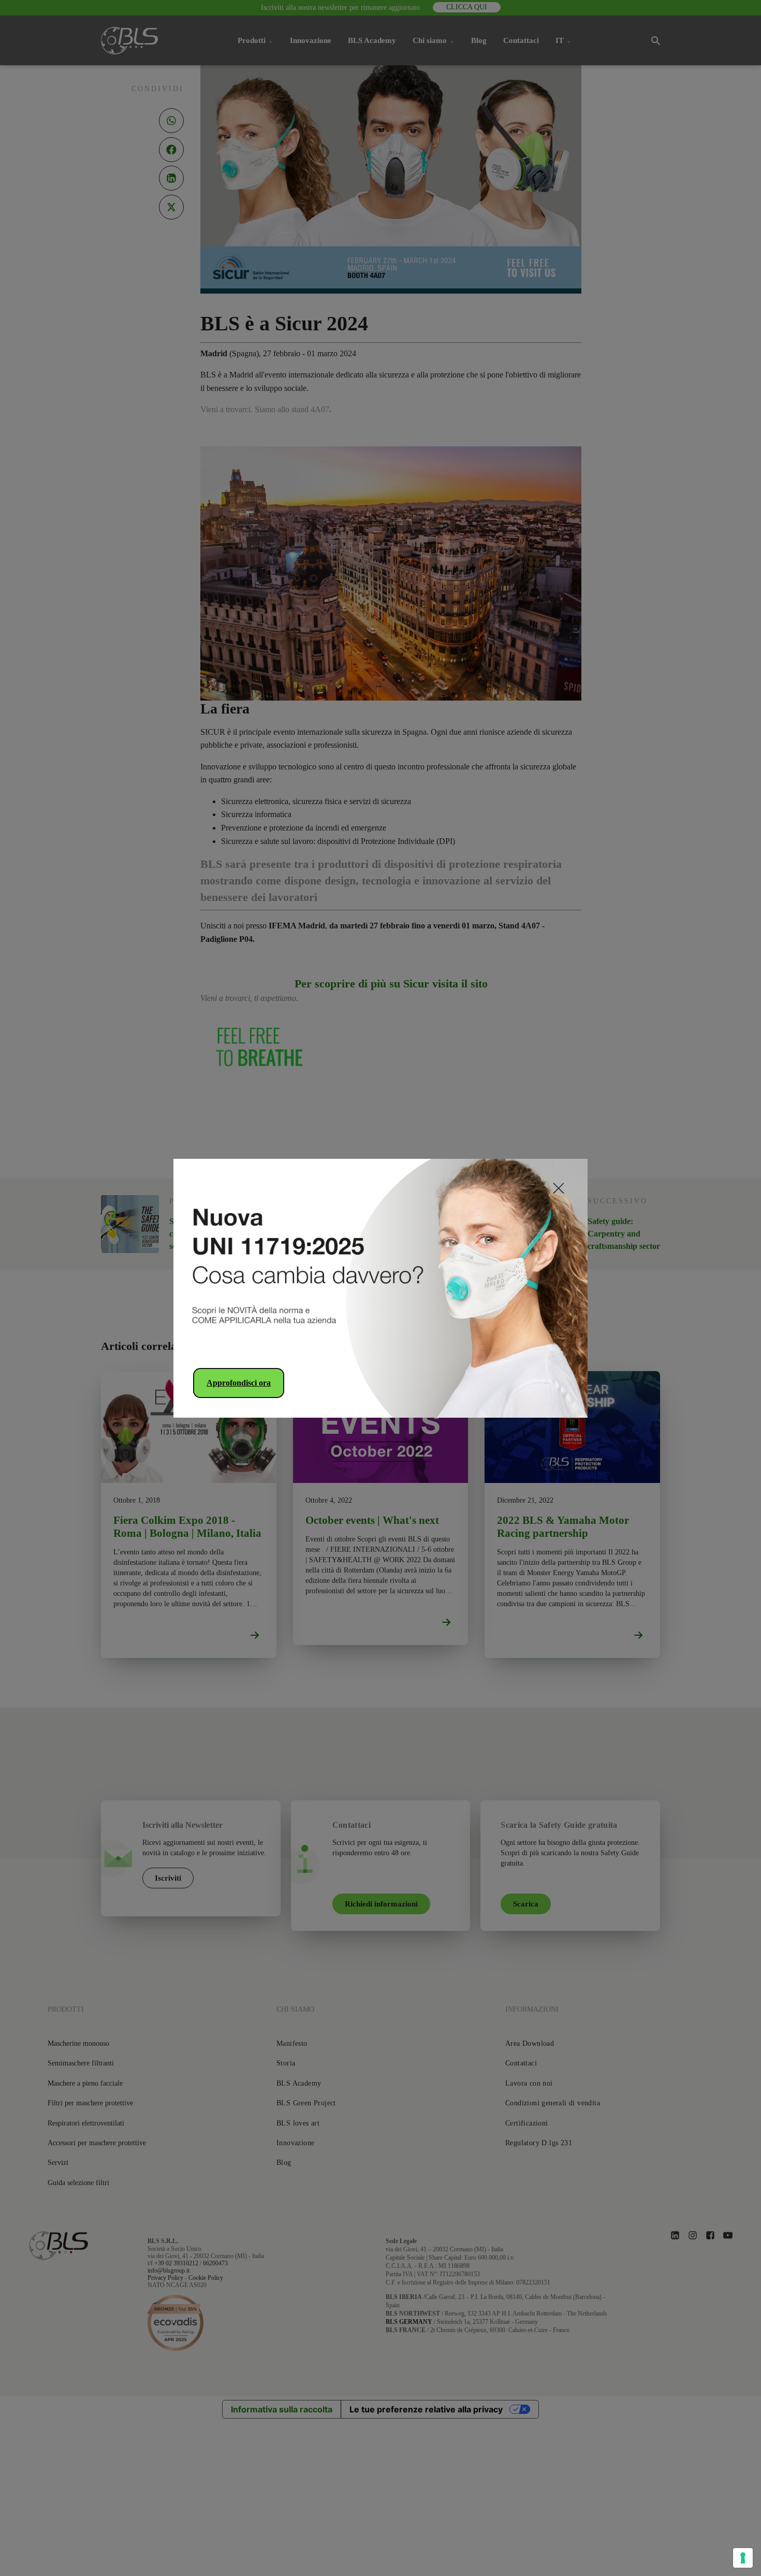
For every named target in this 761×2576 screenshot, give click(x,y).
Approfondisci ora (239, 1383)
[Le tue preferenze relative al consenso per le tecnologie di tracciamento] (743, 2558)
